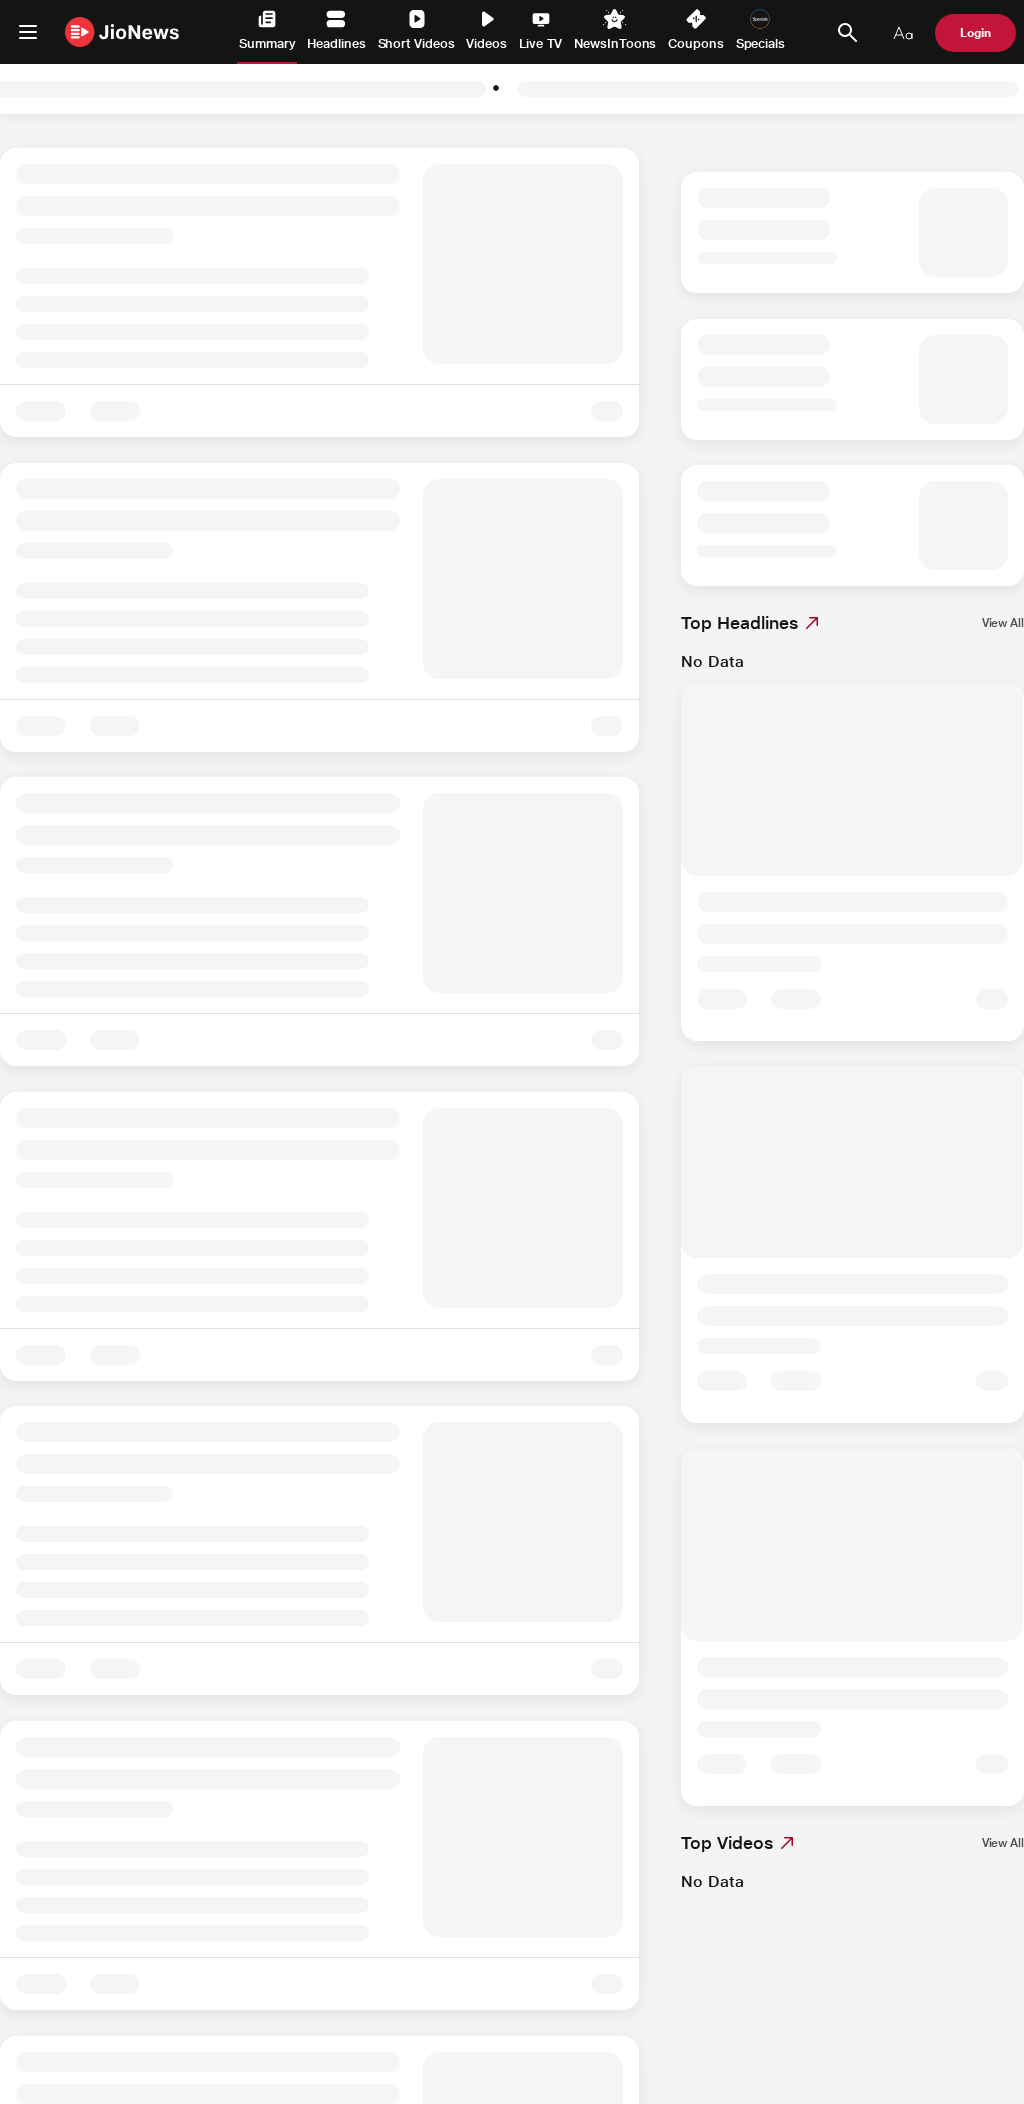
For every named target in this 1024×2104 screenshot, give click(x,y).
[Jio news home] (122, 31)
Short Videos (416, 43)
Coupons (695, 43)
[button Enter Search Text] (847, 33)
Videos (486, 43)
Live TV (540, 43)
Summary (267, 43)
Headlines (336, 43)
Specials (760, 43)
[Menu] (28, 32)
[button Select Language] (903, 33)
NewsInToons (615, 43)
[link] (1003, 623)
